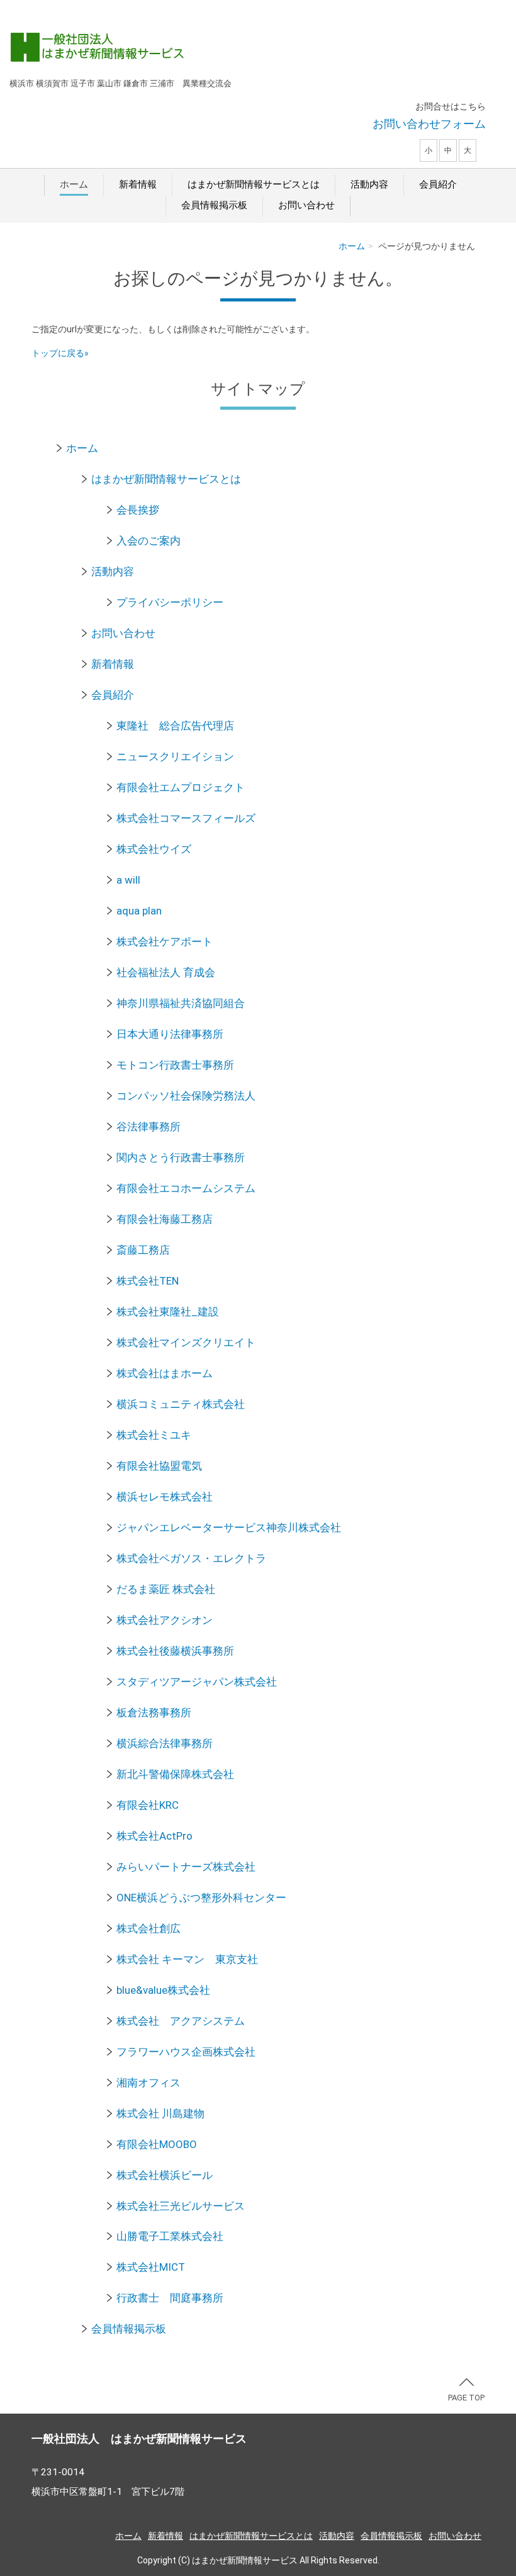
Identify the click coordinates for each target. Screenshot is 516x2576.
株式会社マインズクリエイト (186, 1342)
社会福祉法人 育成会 (166, 972)
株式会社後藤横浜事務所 (175, 1651)
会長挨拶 (138, 510)
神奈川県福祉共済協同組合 (181, 1003)
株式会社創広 (149, 1928)
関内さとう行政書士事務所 (181, 1157)
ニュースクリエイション (175, 756)
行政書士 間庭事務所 (170, 2298)
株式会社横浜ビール (165, 2175)
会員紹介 (438, 184)
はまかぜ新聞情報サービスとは (254, 184)
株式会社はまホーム (165, 1373)
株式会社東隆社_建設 (168, 1312)
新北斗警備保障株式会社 (175, 1774)
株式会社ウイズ (154, 849)
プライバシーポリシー (170, 602)
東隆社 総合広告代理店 (175, 726)
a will (128, 880)
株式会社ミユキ (154, 1435)
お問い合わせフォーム (429, 124)
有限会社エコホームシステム (186, 1188)
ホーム (74, 184)
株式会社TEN (148, 1281)
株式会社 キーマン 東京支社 (187, 1959)
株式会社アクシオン (165, 1620)
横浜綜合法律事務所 (165, 1743)
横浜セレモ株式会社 (165, 1497)
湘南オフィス (149, 2083)
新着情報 (138, 184)
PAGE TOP (466, 2398)
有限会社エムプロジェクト (181, 787)
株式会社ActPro (154, 1836)
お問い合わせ (306, 205)
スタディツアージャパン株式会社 (197, 1682)
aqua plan (139, 911)
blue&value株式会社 (163, 1990)
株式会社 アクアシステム (181, 2021)
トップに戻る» (60, 353)
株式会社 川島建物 (160, 2113)
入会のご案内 (149, 541)
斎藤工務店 (143, 1250)
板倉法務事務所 (154, 1713)
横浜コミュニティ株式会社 (181, 1404)
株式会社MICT (151, 2267)
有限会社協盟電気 (159, 1466)
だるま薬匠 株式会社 (166, 1589)
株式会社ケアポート (165, 942)
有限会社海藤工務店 (165, 1219)
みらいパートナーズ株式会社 (186, 1867)
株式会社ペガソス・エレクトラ (191, 1558)
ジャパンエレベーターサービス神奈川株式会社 (229, 1527)
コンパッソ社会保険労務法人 (186, 1096)
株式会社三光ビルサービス (181, 2206)
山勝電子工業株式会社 (170, 2236)
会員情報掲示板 (214, 205)
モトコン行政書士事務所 (175, 1065)
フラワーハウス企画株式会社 (186, 2052)
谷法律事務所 (149, 1127)
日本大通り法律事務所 (170, 1034)
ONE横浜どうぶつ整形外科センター (201, 1898)
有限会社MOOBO (157, 2144)
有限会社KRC (148, 1805)
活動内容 (369, 184)
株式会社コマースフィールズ (186, 818)
